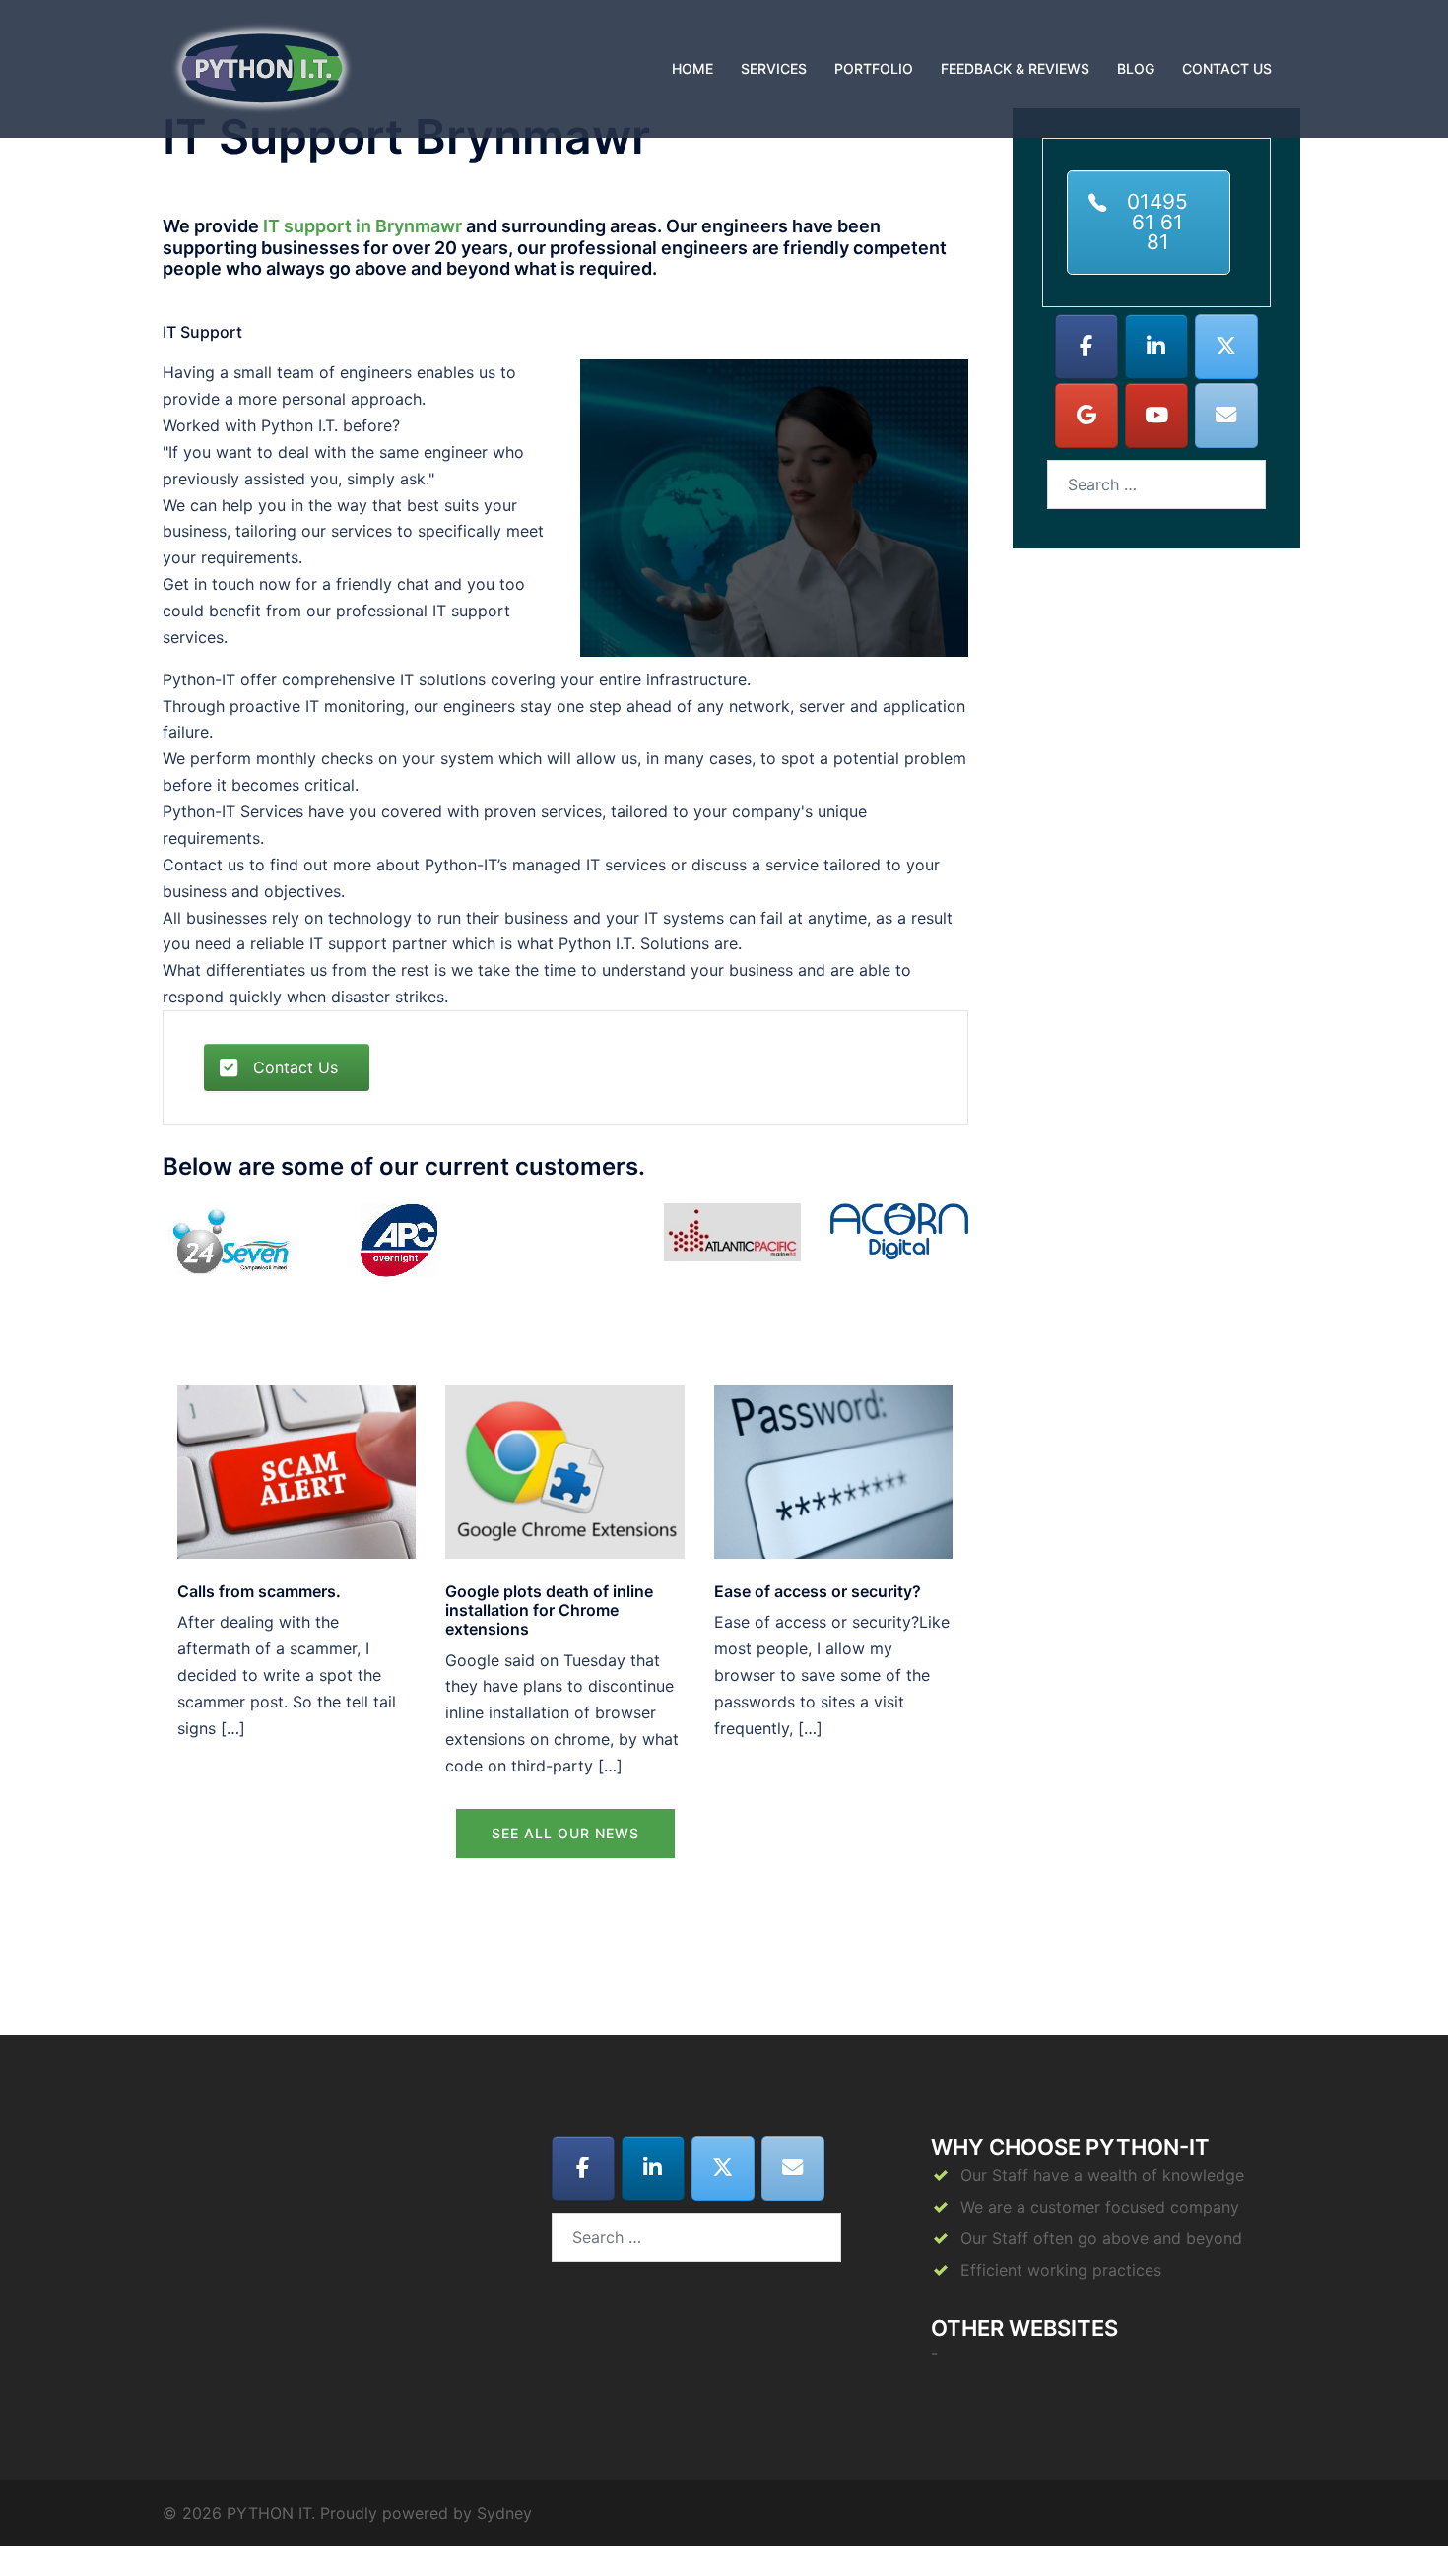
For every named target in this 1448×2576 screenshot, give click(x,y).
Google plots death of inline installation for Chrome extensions (549, 1610)
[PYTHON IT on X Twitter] (1226, 347)
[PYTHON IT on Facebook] (1086, 347)
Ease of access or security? (818, 1591)
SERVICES (774, 68)
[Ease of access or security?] (833, 1470)
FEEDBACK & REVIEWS (1015, 68)
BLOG (1136, 68)
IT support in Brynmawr (362, 226)
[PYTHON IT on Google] (1086, 416)
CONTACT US (1227, 68)
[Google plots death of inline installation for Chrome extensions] (564, 1470)
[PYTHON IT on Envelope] (1226, 416)
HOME (692, 68)
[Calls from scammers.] (296, 1470)
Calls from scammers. (259, 1591)
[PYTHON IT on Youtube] (1156, 416)
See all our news (565, 1833)
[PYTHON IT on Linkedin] (1156, 347)
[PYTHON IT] (262, 67)
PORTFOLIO (874, 68)
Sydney (504, 2513)
